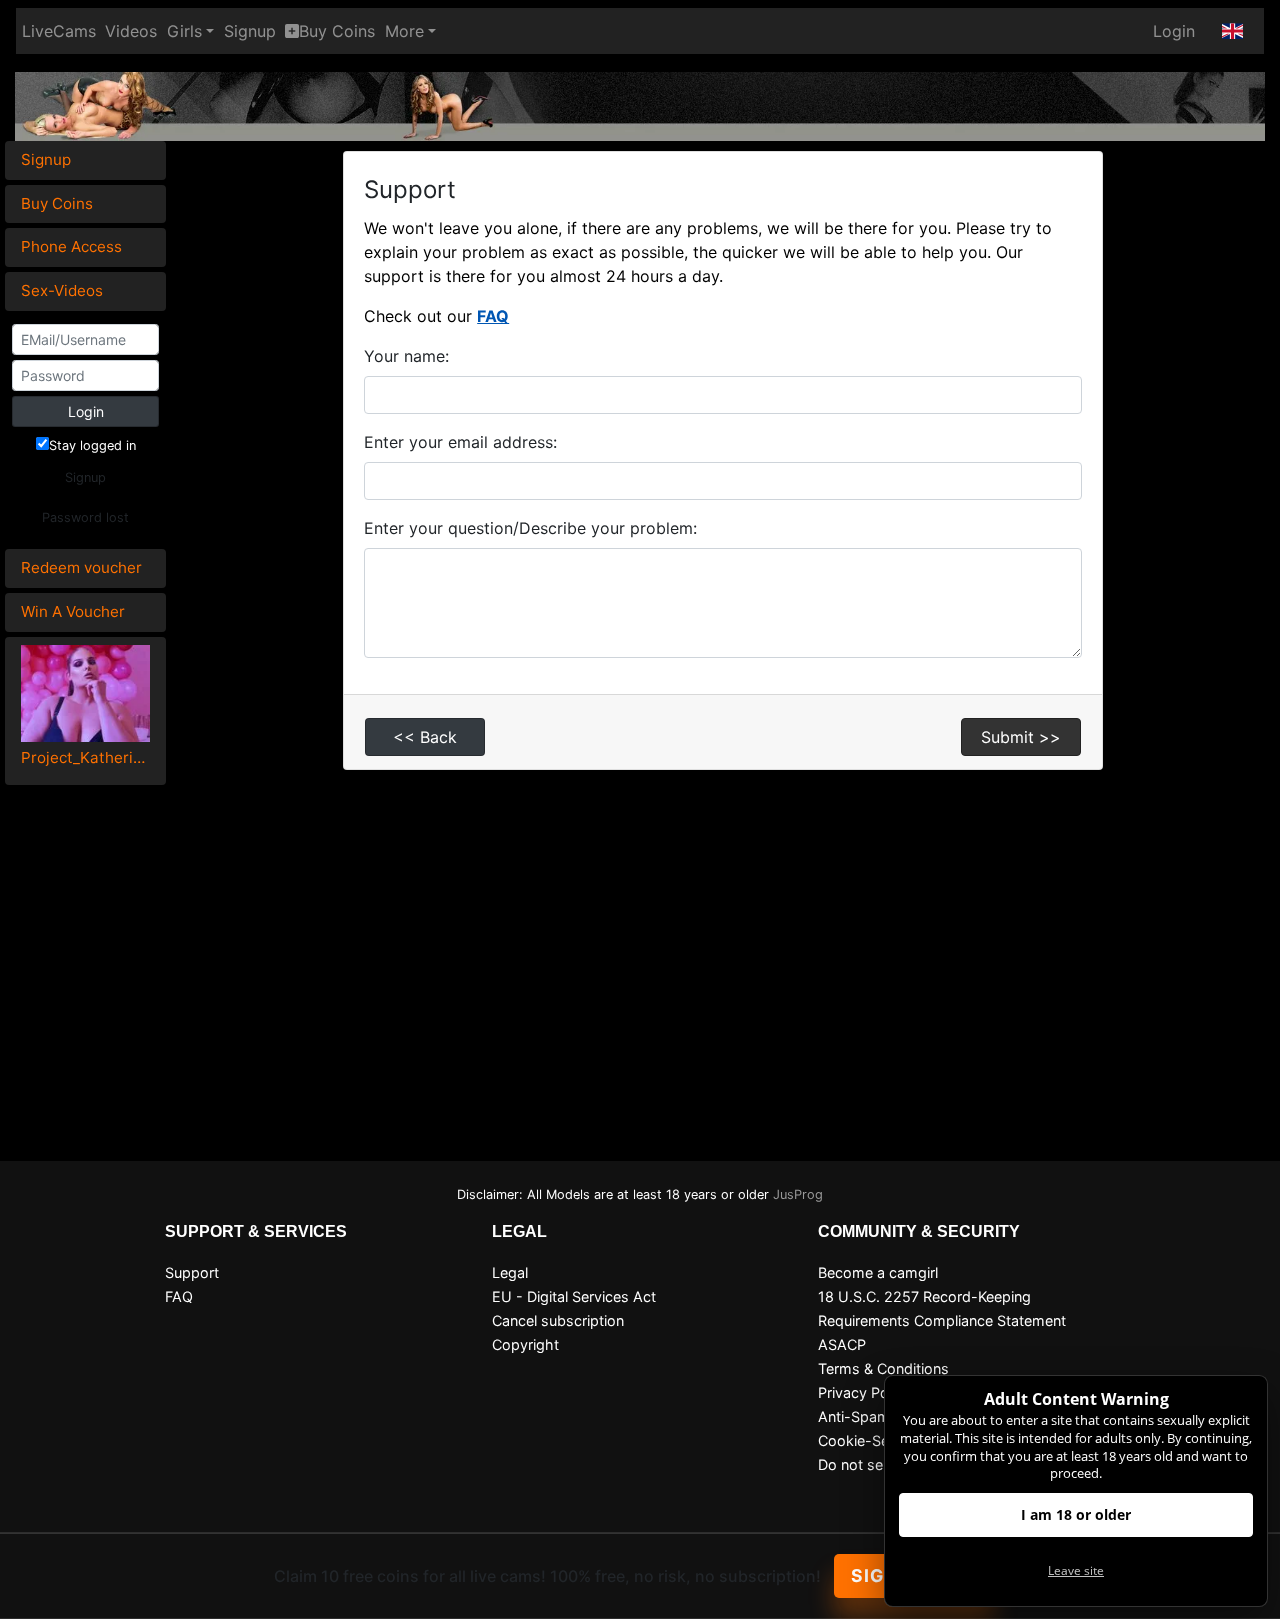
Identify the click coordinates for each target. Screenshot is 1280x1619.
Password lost (85, 517)
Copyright (525, 1344)
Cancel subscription (558, 1320)
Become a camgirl (878, 1272)
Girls (184, 31)
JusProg (798, 1194)
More (404, 31)
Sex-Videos (62, 290)
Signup (250, 31)
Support (192, 1272)
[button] (1233, 31)
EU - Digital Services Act (574, 1296)
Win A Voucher (73, 611)
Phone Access (71, 246)
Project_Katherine (85, 757)
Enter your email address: (460, 442)
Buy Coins (337, 31)
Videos (131, 31)
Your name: (406, 356)
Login (1174, 31)
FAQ (493, 316)
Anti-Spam (854, 1416)
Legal (510, 1272)
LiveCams (59, 31)
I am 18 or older (1076, 1514)
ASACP (842, 1344)
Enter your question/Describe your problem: (530, 528)
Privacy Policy (864, 1392)
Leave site (1076, 1570)
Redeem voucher (81, 567)
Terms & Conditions (883, 1368)
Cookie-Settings (872, 1440)
